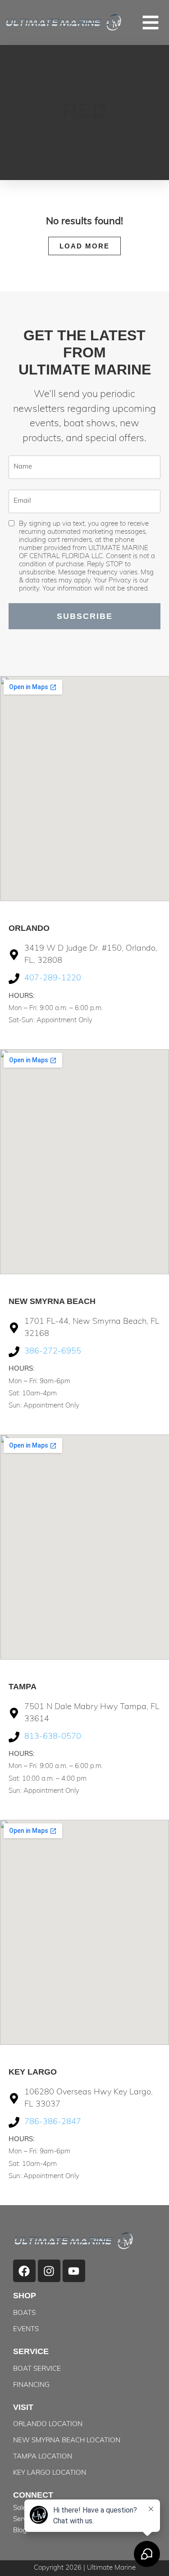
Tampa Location (43, 2457)
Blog (20, 2531)
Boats (24, 2313)
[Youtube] (74, 2271)
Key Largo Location (50, 2473)
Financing (31, 2385)
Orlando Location (48, 2425)
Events (26, 2330)
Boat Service (37, 2369)
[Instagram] (49, 2271)
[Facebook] (24, 2271)
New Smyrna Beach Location (67, 2441)
